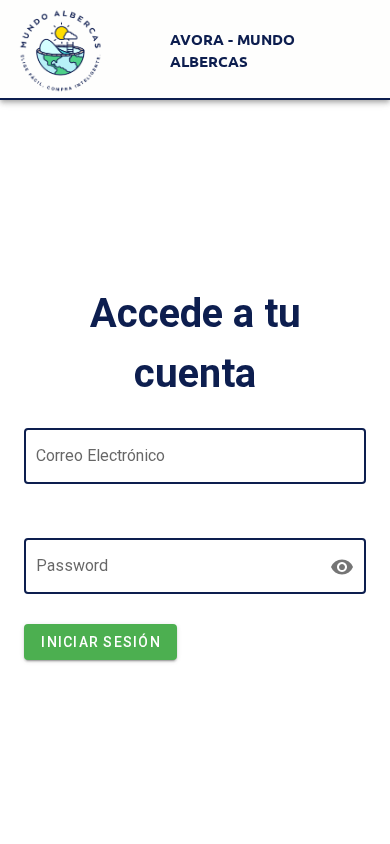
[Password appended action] (342, 567)
